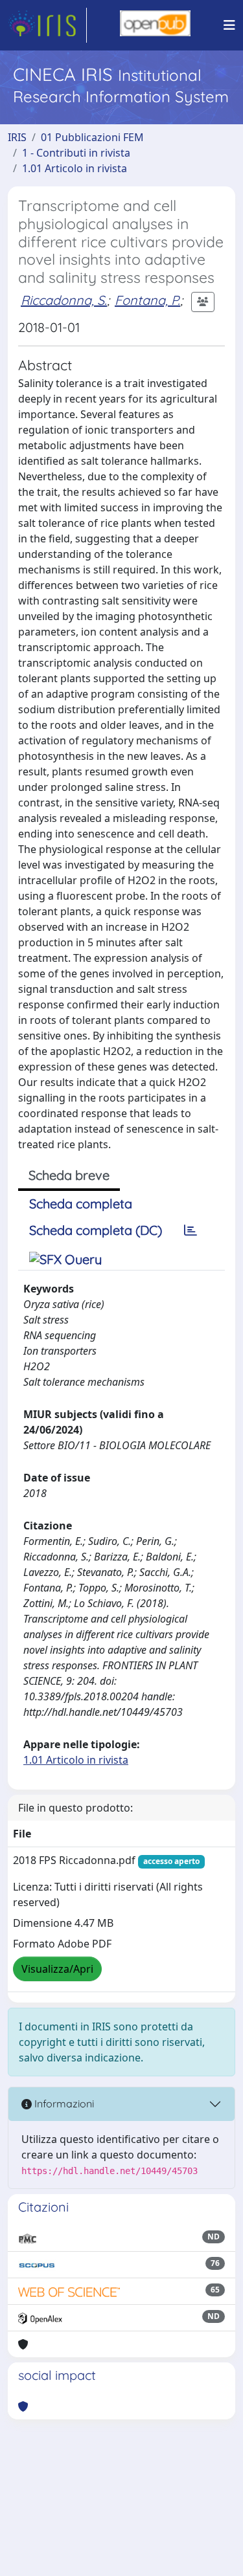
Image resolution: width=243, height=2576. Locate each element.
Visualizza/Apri (57, 1969)
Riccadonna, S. (64, 300)
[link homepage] (47, 25)
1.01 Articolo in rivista (75, 168)
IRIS (17, 137)
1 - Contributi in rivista (76, 153)
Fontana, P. (147, 300)
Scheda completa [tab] (81, 1204)
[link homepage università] (155, 25)
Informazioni (63, 2104)
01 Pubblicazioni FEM (92, 137)
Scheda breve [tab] (69, 1175)
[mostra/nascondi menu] (229, 25)
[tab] (191, 1230)
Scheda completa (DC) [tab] (96, 1230)
